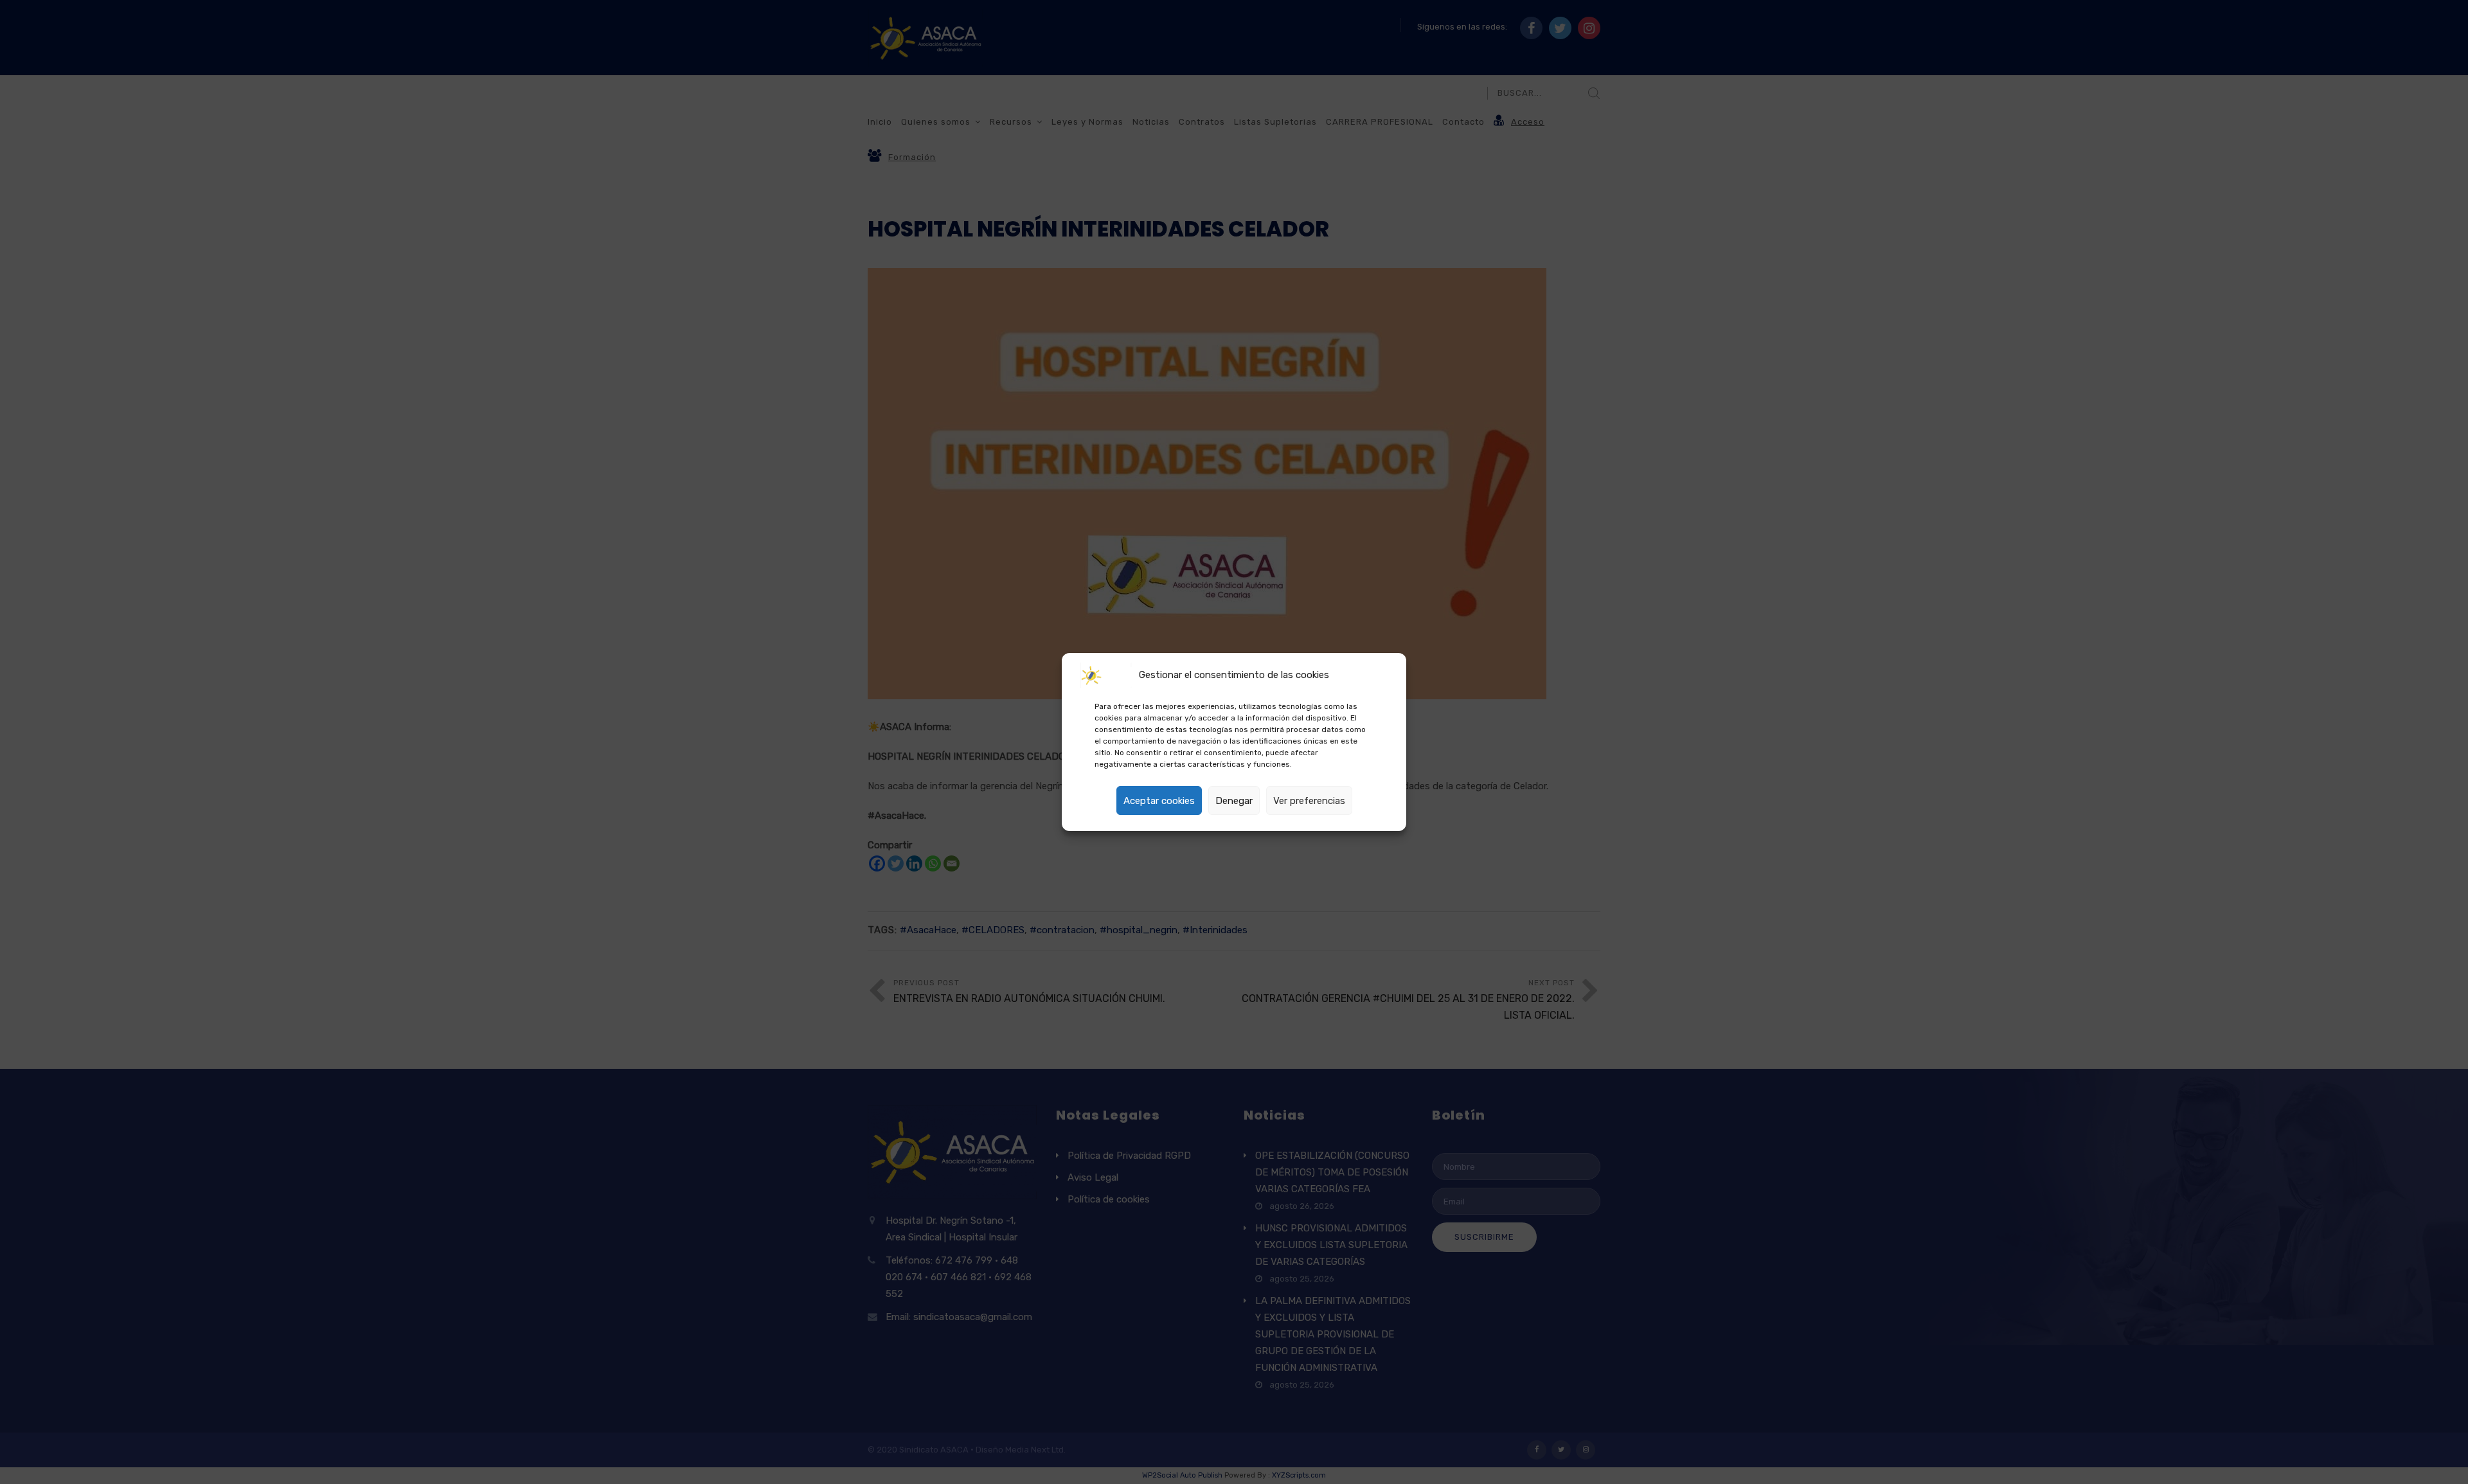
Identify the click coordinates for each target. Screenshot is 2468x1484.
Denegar (1234, 801)
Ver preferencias (1309, 801)
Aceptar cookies (1159, 801)
